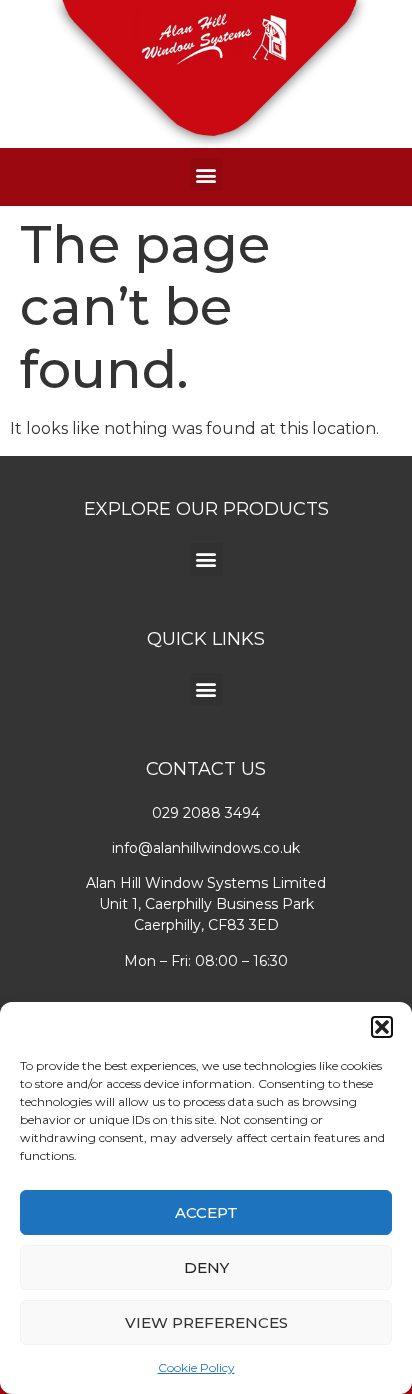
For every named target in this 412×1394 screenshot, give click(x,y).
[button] (382, 1027)
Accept (206, 1212)
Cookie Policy (196, 1367)
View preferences (206, 1322)
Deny (206, 1267)
